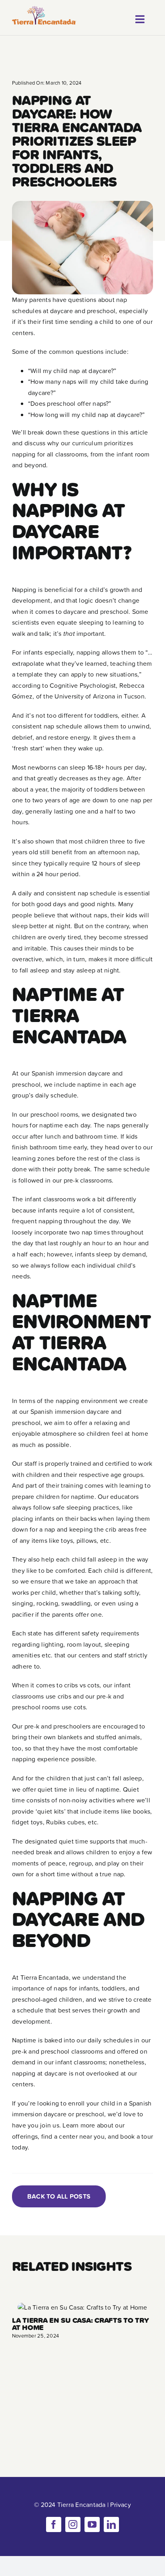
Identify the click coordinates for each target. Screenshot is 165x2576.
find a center (59, 2136)
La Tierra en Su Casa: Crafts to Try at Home (80, 2324)
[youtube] (92, 2524)
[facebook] (54, 2524)
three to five (127, 841)
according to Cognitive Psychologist (64, 685)
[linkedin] (111, 2524)
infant (33, 1199)
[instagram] (73, 2524)
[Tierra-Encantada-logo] (44, 9)
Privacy (121, 2505)
